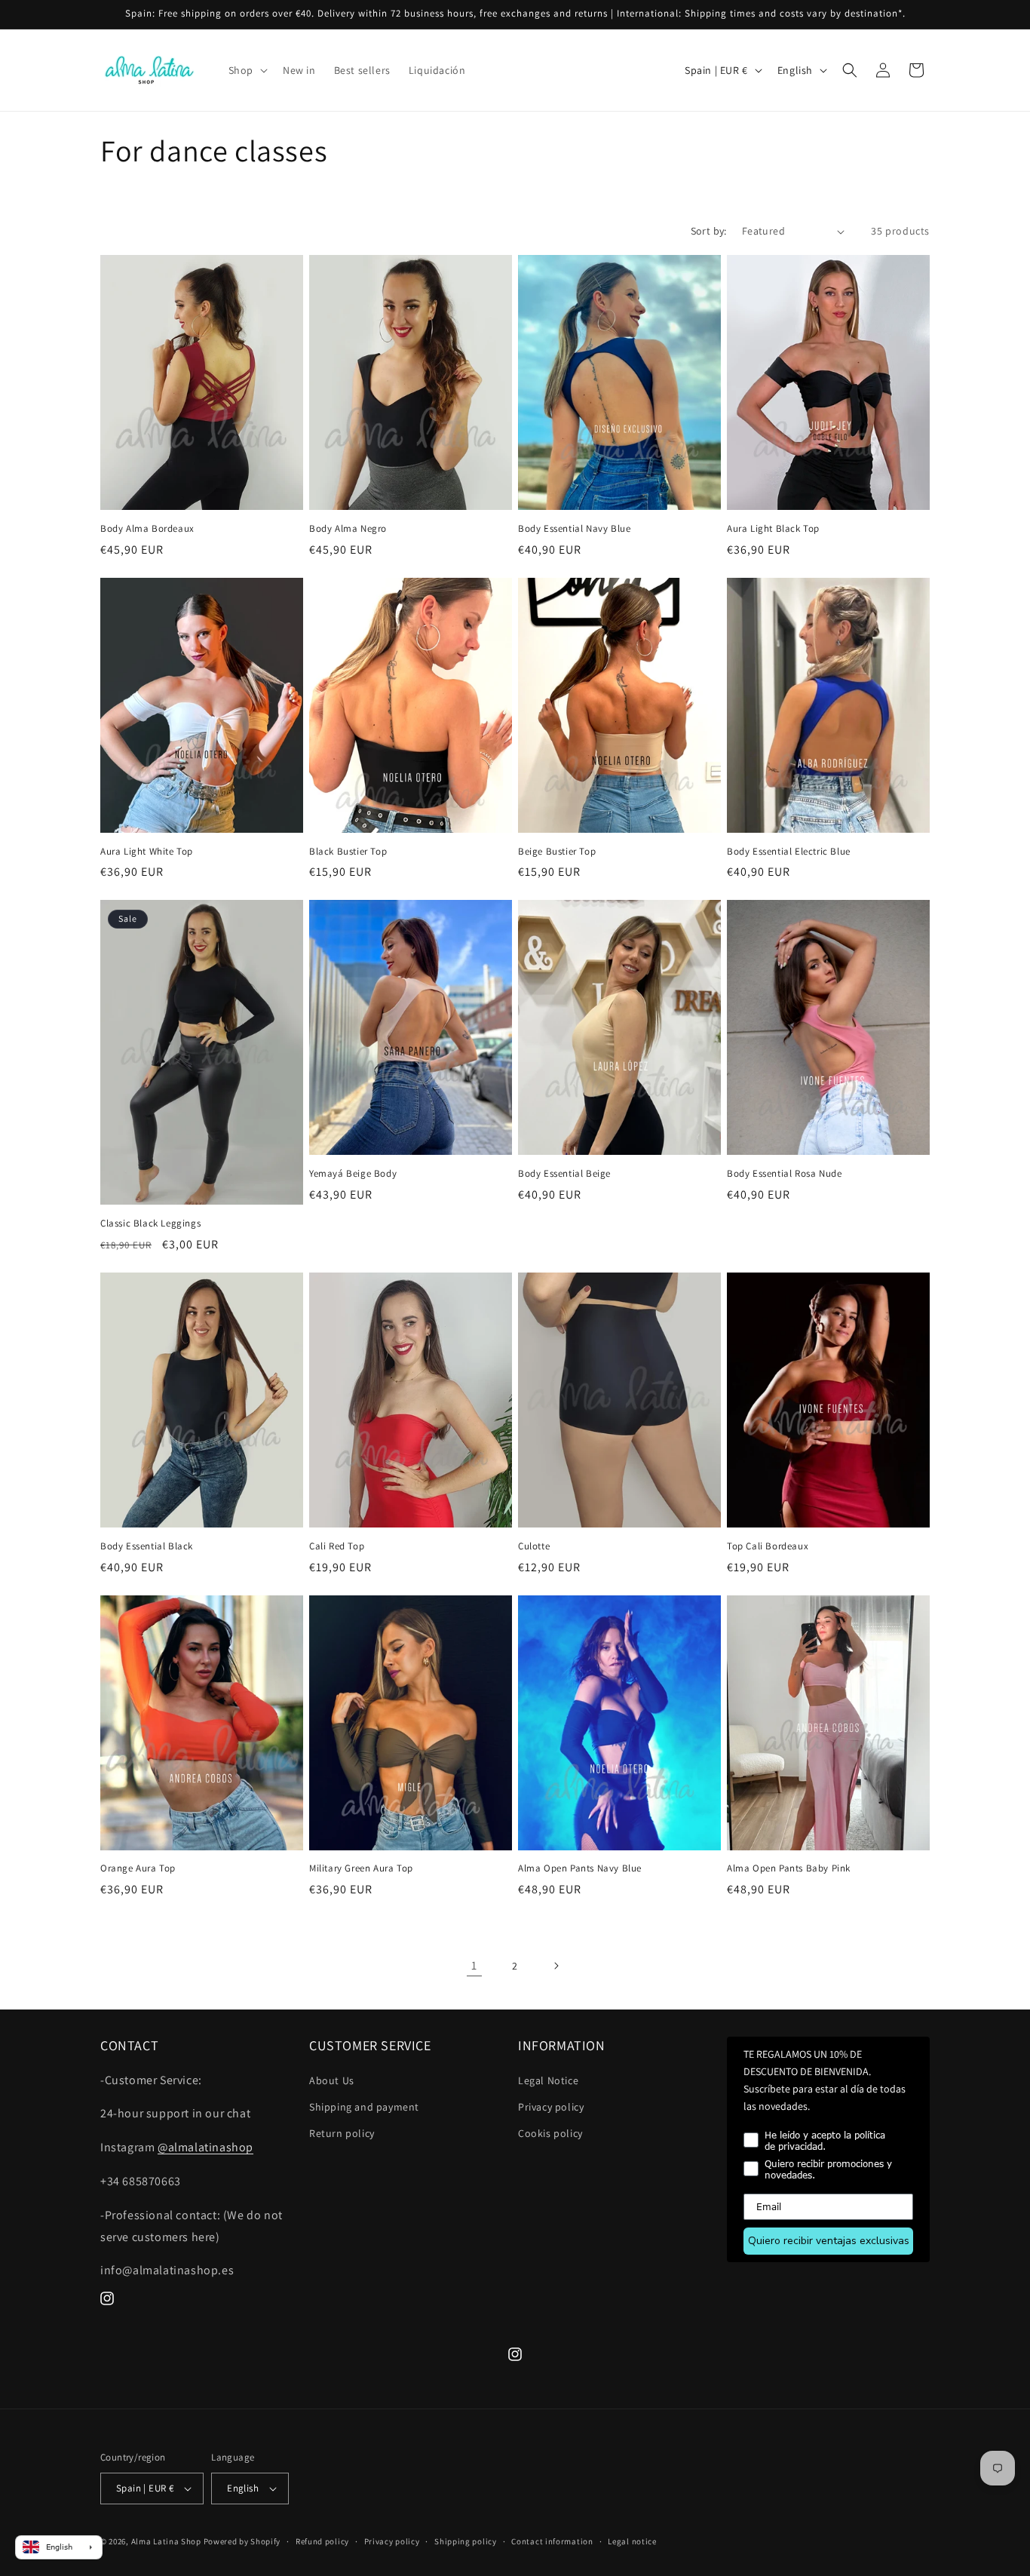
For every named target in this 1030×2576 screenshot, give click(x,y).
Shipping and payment (364, 2107)
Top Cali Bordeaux (768, 1546)
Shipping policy (466, 2541)
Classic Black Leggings (150, 1224)
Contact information (552, 2541)
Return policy (342, 2133)
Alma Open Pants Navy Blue (580, 1868)
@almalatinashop (205, 2147)
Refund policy (322, 2541)
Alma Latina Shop (166, 2541)
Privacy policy (551, 2107)
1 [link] (474, 1965)
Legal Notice (548, 2080)
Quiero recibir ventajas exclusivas (829, 2241)
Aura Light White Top (147, 852)
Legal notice (632, 2541)
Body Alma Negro (348, 529)
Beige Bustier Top (557, 852)
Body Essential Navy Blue (574, 529)
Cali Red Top (337, 1546)
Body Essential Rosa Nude (784, 1174)
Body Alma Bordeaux (147, 529)
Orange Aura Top (138, 1868)
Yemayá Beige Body (353, 1174)
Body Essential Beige (564, 1174)
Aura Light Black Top (773, 529)
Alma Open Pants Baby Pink (789, 1868)
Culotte (534, 1546)
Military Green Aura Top (361, 1868)
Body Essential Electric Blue (789, 852)
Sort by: (709, 231)
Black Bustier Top (348, 852)
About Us (332, 2080)
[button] (247, 70)
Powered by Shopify (242, 2541)
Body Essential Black (147, 1546)
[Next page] (556, 1966)
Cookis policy (550, 2133)
